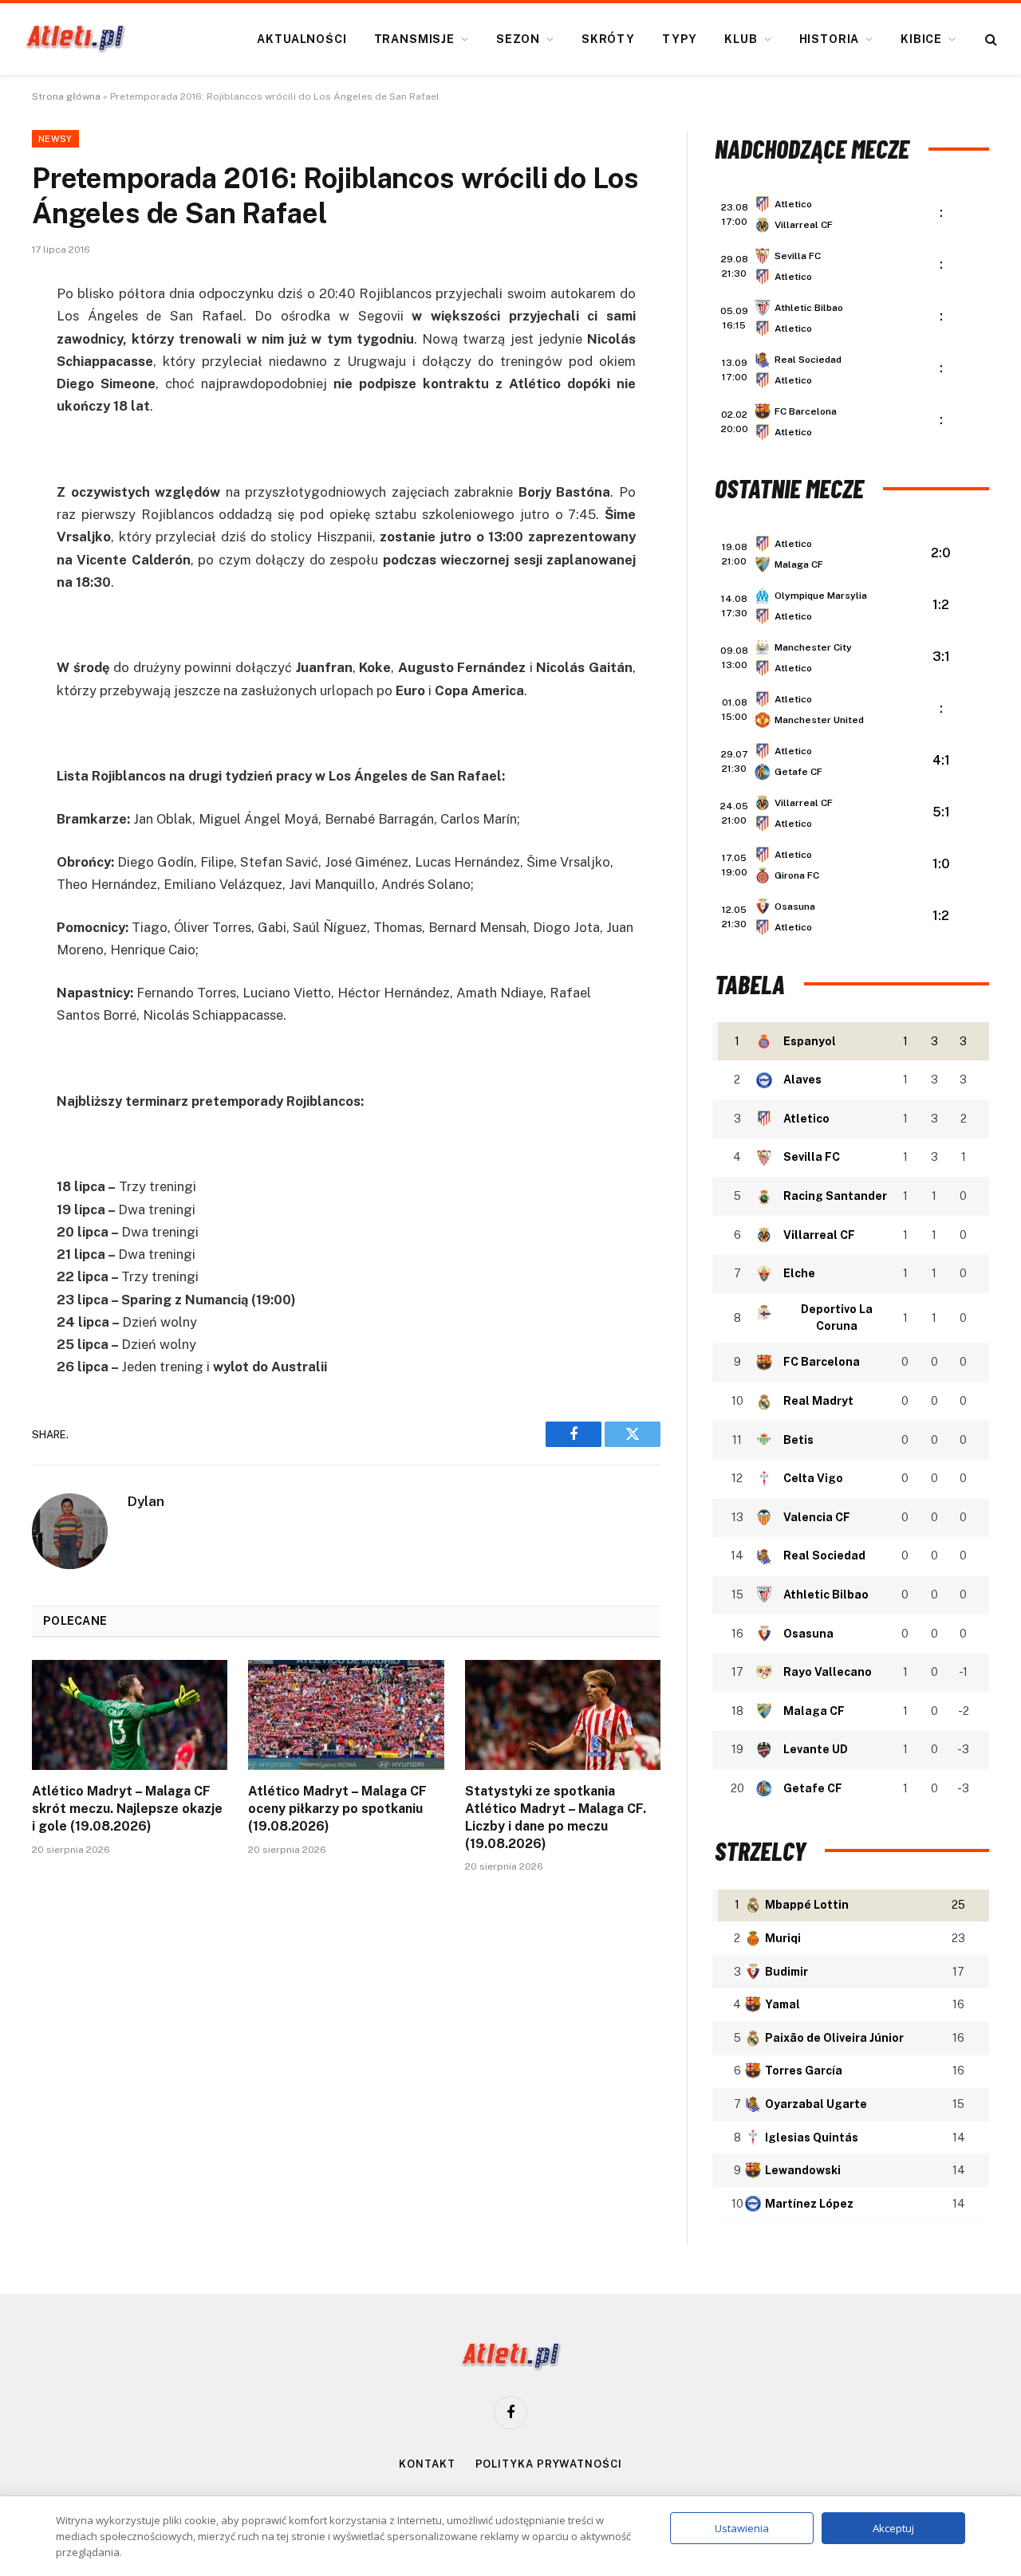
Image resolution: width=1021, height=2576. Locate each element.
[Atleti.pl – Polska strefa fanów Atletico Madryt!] (75, 39)
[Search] (989, 39)
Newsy (55, 139)
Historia (830, 39)
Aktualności (302, 39)
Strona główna (66, 96)
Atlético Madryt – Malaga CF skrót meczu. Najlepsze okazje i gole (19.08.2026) (127, 1809)
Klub (741, 39)
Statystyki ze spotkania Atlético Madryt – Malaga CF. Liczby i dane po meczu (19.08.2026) (556, 1817)
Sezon (518, 39)
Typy (680, 39)
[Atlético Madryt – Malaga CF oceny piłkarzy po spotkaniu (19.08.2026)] (346, 1715)
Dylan (146, 1501)
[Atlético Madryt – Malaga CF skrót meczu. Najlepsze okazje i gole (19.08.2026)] (130, 1715)
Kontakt (427, 2464)
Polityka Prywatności (549, 2464)
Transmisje (414, 39)
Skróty (608, 39)
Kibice (921, 39)
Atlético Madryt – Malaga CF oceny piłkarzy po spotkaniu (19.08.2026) (337, 1809)
